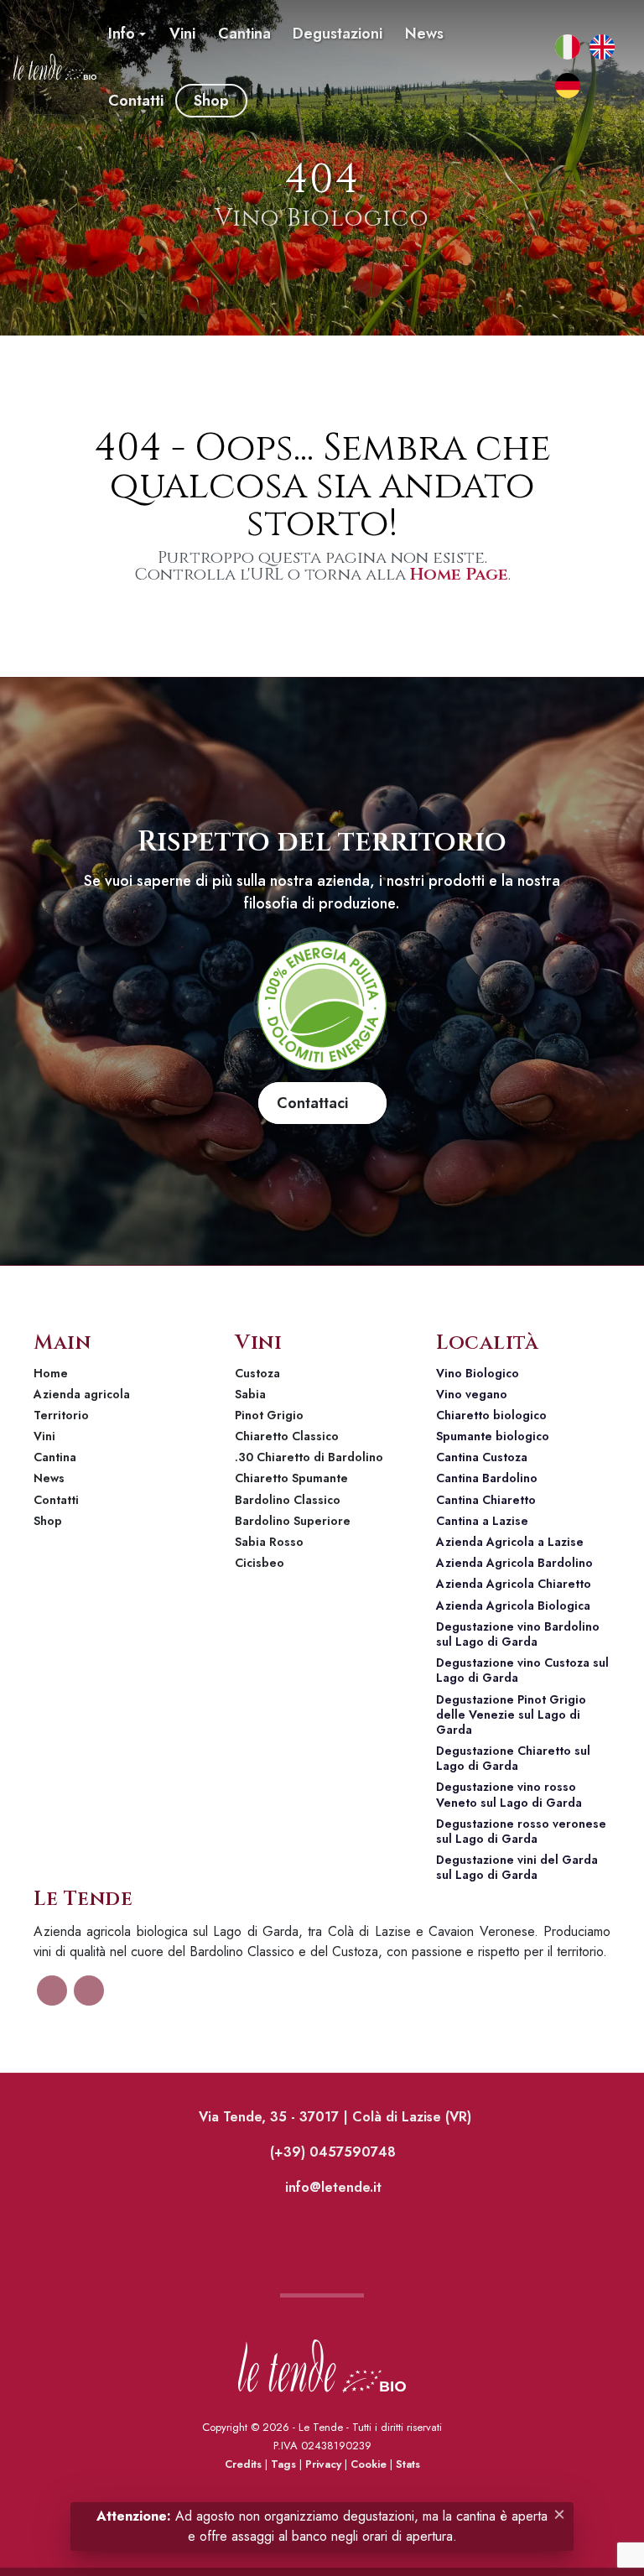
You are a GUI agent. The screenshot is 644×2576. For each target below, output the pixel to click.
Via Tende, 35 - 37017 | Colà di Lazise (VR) (333, 2117)
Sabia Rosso (269, 1542)
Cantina (55, 1457)
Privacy (323, 2464)
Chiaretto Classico (287, 1436)
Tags (283, 2464)
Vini (44, 1436)
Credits (243, 2464)
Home (51, 1373)
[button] (127, 34)
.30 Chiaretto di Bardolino (309, 1457)
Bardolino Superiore (293, 1521)
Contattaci (317, 1103)
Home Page (459, 574)
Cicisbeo (260, 1563)
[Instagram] (527, 101)
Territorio (61, 1415)
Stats (408, 2464)
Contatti (56, 1500)
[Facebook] (527, 34)
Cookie (369, 2464)
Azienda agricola (82, 1394)
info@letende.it (331, 2187)
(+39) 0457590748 (331, 2152)
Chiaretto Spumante (291, 1478)
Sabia (250, 1394)
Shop (48, 1521)
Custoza (257, 1373)
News (49, 1478)
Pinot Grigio (269, 1415)
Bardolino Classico (288, 1500)
